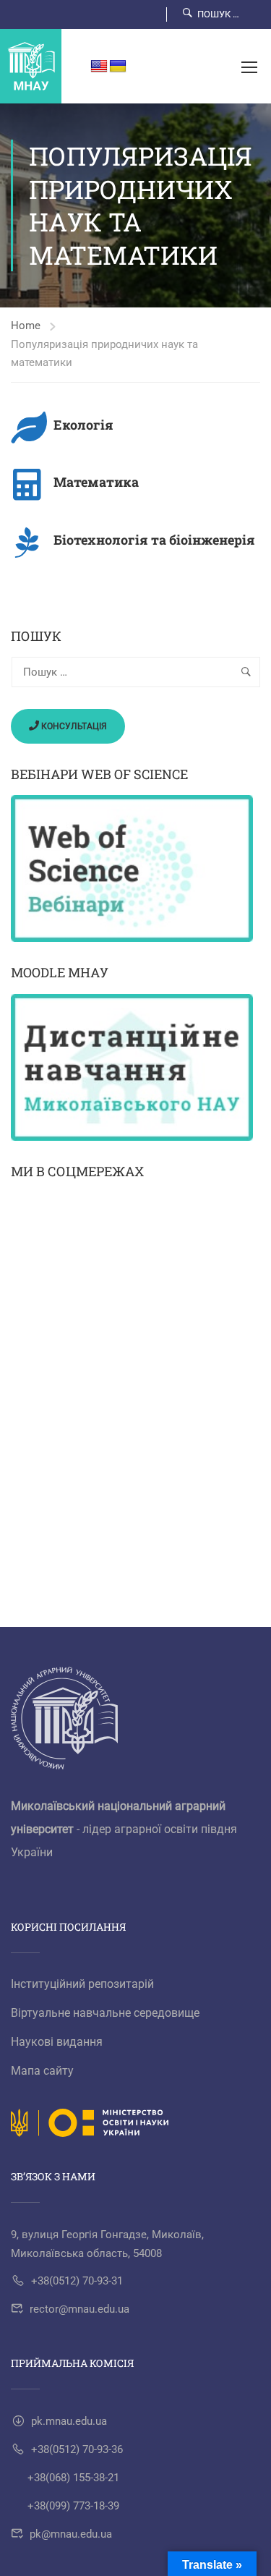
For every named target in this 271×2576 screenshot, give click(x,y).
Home (26, 326)
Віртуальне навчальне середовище (105, 2013)
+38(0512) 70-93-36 (77, 2449)
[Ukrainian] (118, 67)
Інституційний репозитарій (82, 1984)
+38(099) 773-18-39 (73, 2506)
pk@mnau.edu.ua (71, 2534)
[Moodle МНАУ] (135, 1067)
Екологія (83, 425)
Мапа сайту (42, 2071)
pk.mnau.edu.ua (69, 2421)
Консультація (73, 726)
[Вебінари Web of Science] (135, 868)
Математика (96, 482)
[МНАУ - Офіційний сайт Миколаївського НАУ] (31, 66)
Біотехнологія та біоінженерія (154, 540)
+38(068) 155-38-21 (73, 2478)
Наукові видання (57, 2042)
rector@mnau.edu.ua (79, 2309)
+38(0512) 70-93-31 (77, 2281)
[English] (99, 67)
